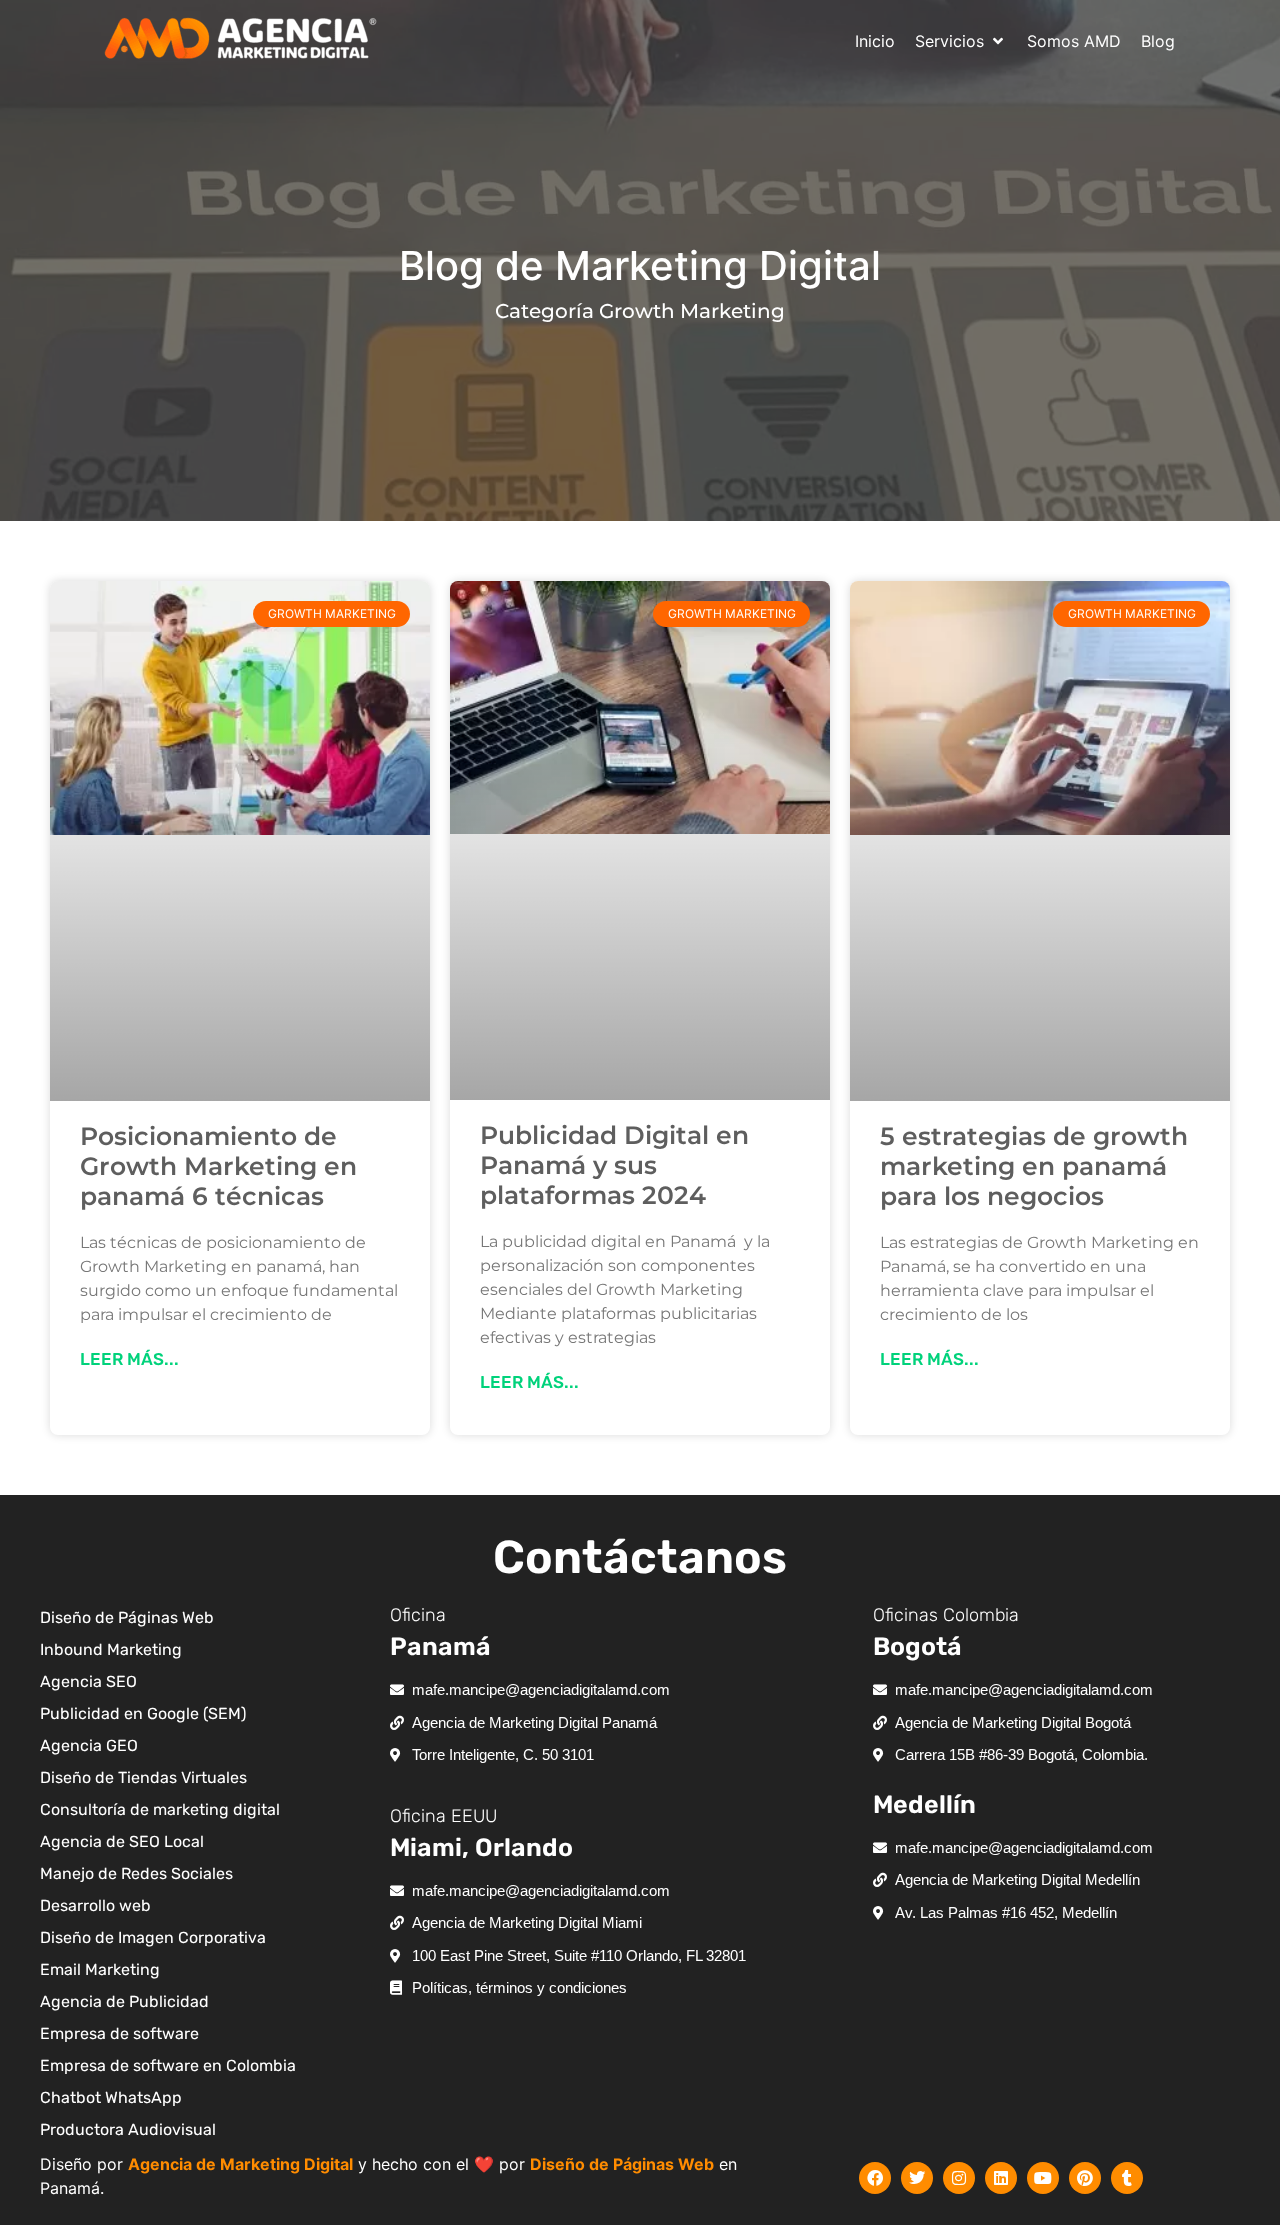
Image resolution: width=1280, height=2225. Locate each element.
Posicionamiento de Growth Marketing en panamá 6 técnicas (218, 1166)
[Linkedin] (1001, 2178)
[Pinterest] (1085, 2178)
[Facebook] (875, 2178)
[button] (961, 41)
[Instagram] (959, 2178)
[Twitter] (917, 2178)
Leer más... (129, 1359)
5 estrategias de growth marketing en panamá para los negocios (1034, 1166)
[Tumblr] (1127, 2178)
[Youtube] (1043, 2178)
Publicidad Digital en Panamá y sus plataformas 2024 (614, 1165)
